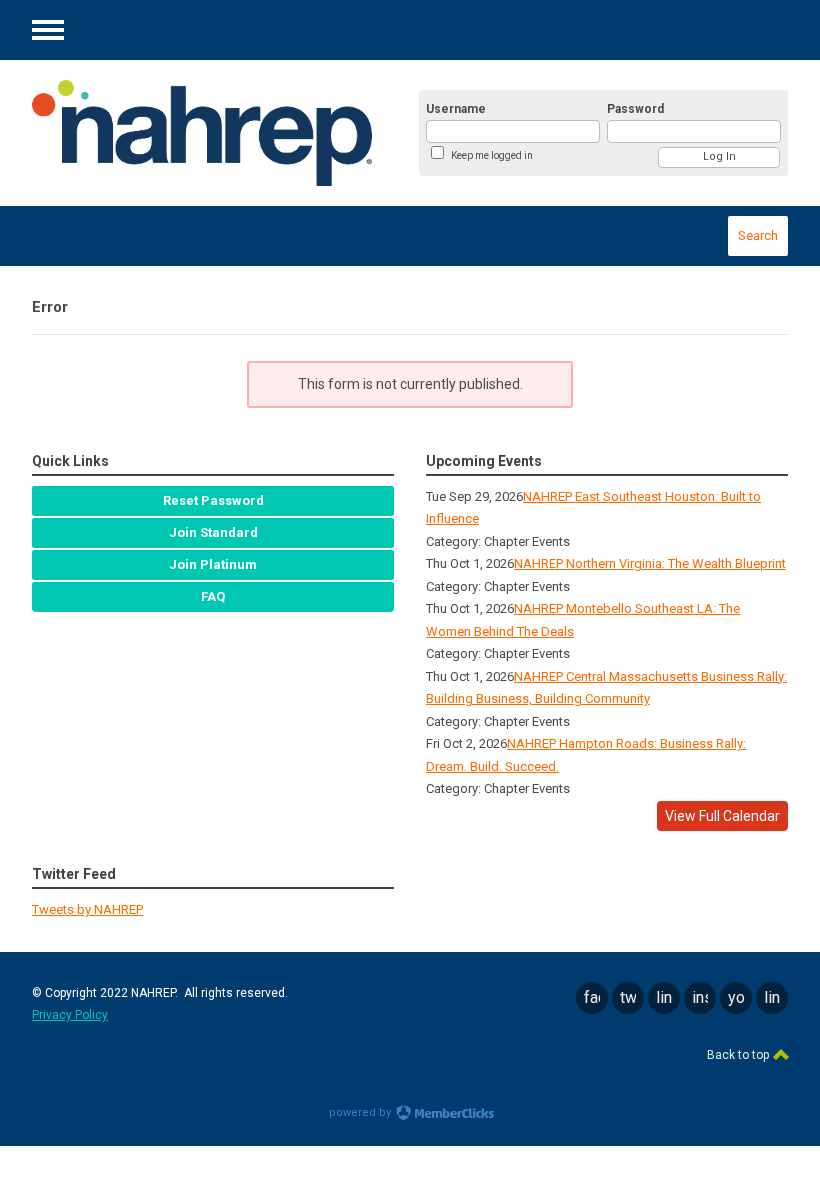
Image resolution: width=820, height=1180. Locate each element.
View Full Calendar (722, 816)
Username (456, 109)
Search (758, 235)
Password (635, 109)
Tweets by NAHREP (87, 909)
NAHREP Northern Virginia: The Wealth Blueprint (650, 563)
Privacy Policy (70, 1015)
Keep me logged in (492, 155)
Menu (48, 30)
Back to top (739, 1055)
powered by (361, 1112)
